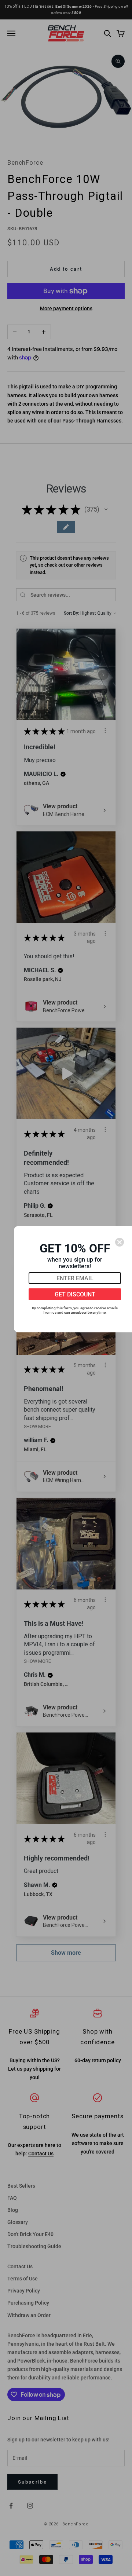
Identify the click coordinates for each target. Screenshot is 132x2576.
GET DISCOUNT (75, 1294)
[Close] (120, 1242)
